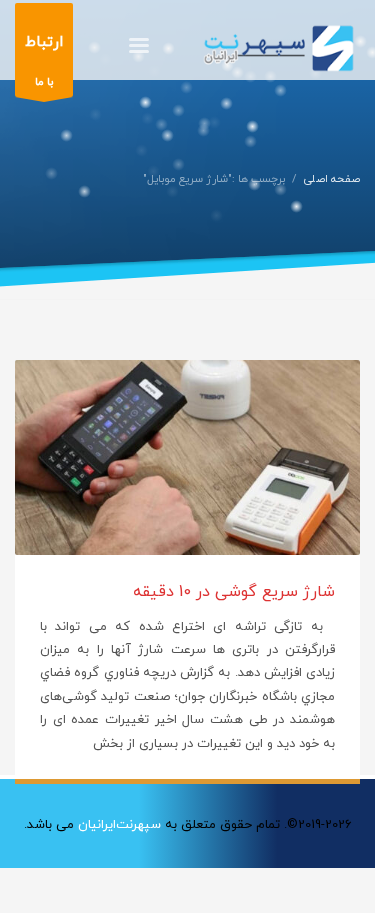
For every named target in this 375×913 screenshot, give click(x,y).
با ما (44, 61)
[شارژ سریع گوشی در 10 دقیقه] (188, 458)
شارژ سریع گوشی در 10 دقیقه (234, 592)
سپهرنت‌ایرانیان (119, 825)
